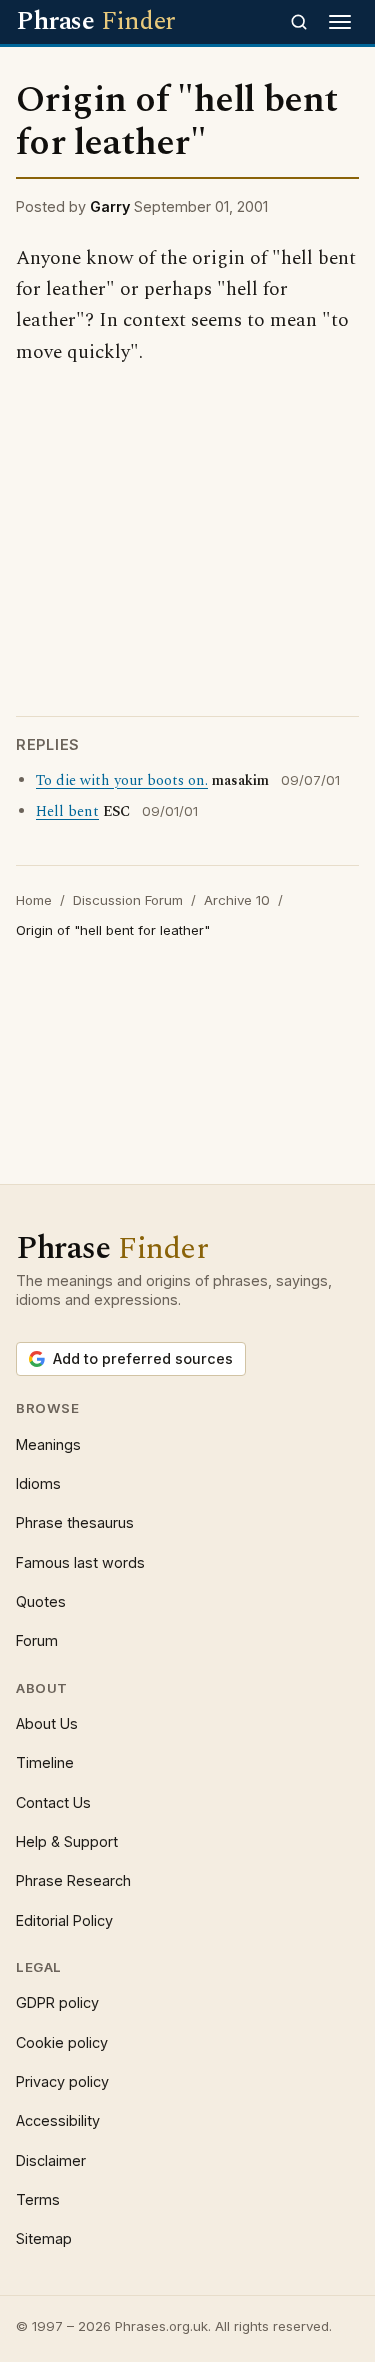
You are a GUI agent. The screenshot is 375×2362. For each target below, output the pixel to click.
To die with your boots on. (122, 781)
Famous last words (80, 1562)
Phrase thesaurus (75, 1522)
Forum (37, 1640)
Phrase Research (73, 1880)
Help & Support (67, 1841)
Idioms (38, 1483)
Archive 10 (237, 900)
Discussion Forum (128, 900)
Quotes (41, 1601)
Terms (38, 2199)
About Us (47, 1723)
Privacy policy (62, 2081)
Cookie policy (62, 2042)
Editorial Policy (64, 1920)
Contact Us (53, 1802)
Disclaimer (51, 2160)
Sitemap (44, 2238)
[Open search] (299, 22)
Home (34, 900)
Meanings (48, 1444)
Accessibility (58, 2120)
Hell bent (67, 812)
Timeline (45, 1762)
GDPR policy (57, 2002)
